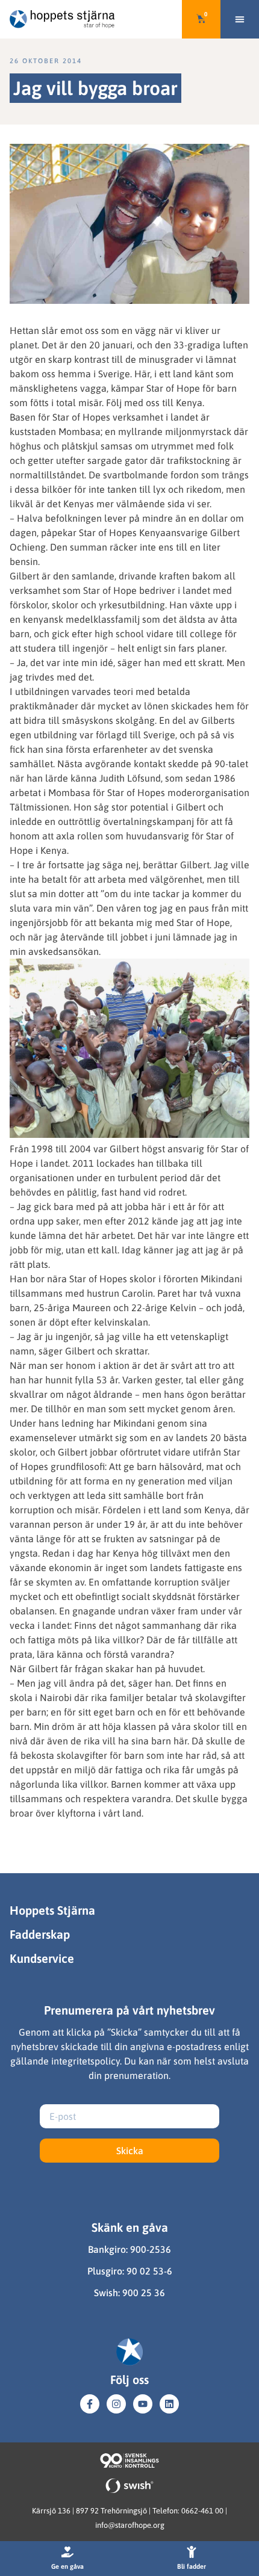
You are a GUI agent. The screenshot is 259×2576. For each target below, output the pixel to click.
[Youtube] (143, 2404)
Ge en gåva (67, 2566)
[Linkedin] (169, 2404)
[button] (240, 19)
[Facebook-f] (90, 2404)
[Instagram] (116, 2404)
